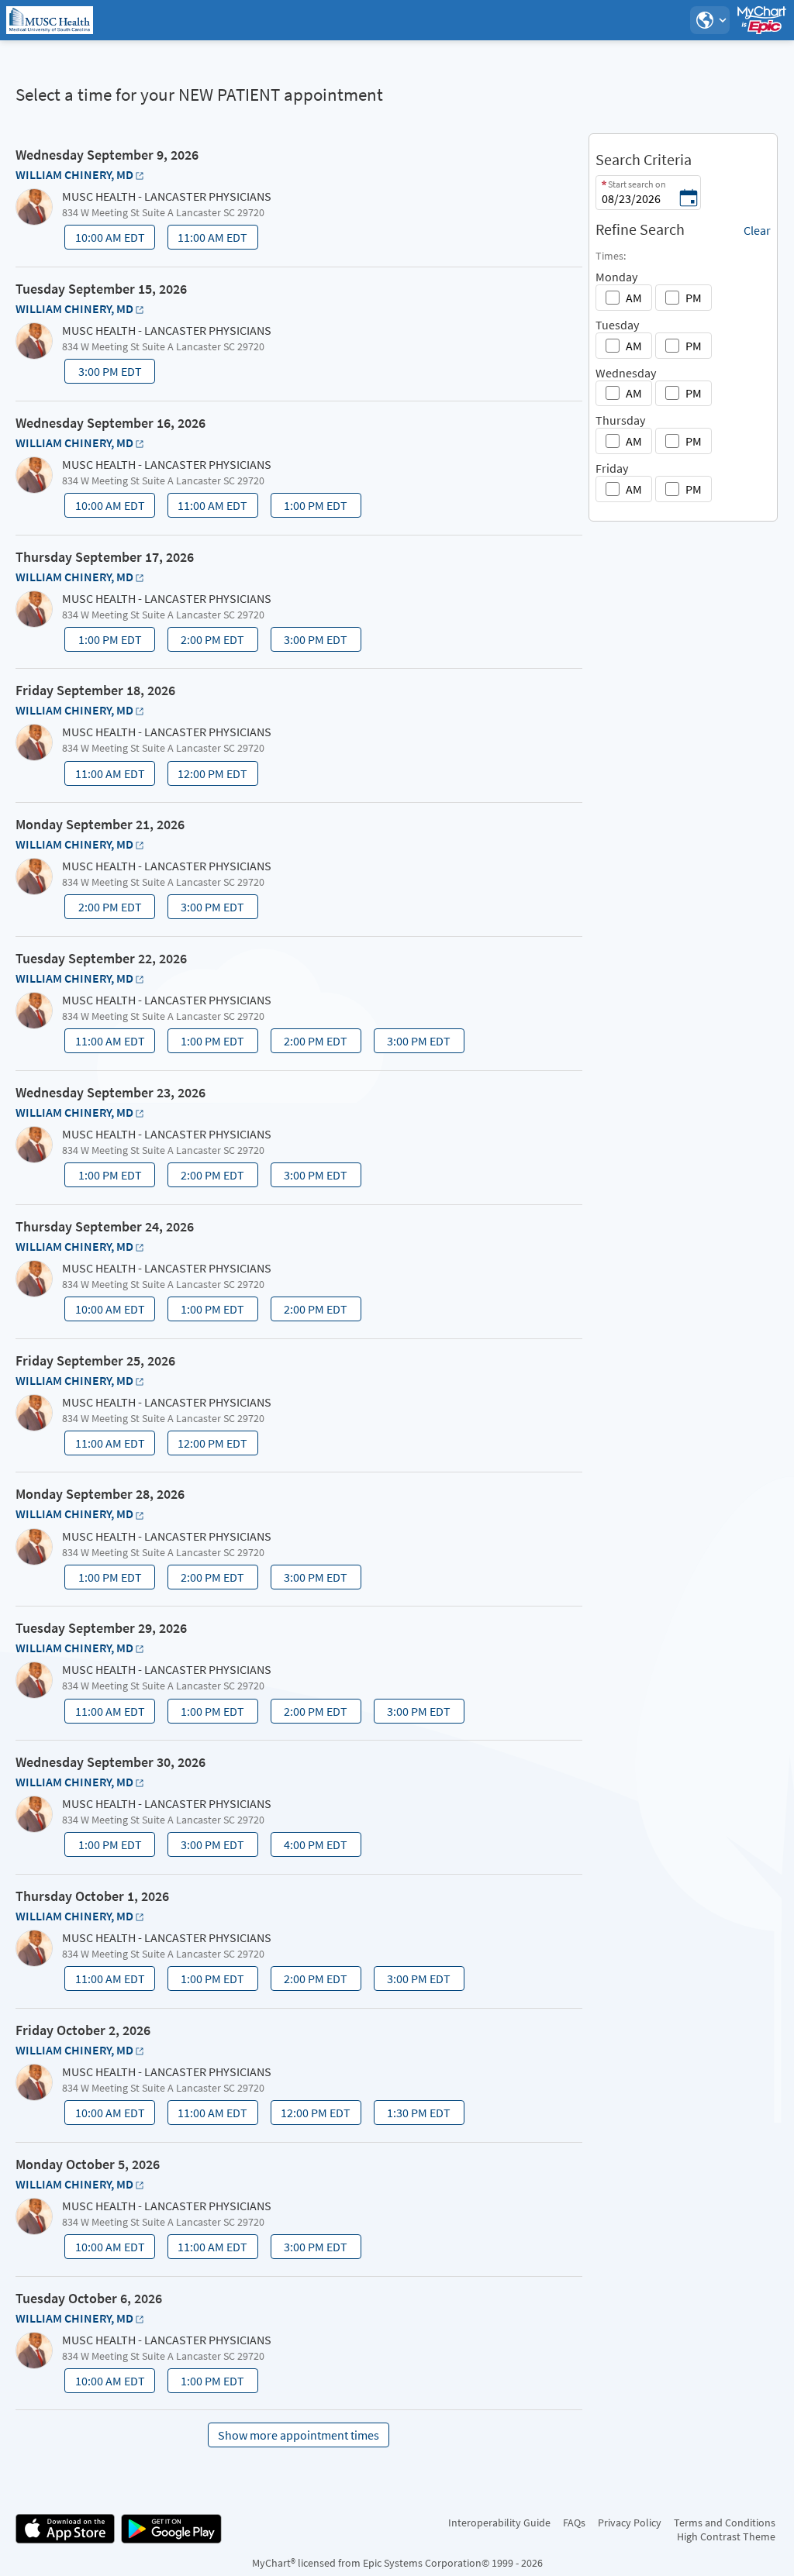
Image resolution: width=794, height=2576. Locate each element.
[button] (709, 20)
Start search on (637, 184)
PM (694, 298)
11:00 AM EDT (209, 239)
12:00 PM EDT (209, 776)
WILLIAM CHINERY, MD (74, 174)
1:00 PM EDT (311, 508)
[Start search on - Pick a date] (689, 199)
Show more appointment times (299, 2435)
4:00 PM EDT (311, 1847)
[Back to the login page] (54, 20)
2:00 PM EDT (207, 642)
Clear (757, 230)
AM (634, 298)
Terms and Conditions (725, 2523)
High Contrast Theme (726, 2536)
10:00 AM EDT (106, 239)
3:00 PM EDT (104, 374)
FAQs (574, 2523)
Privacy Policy (630, 2523)
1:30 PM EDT (414, 2115)
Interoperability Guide (499, 2523)
